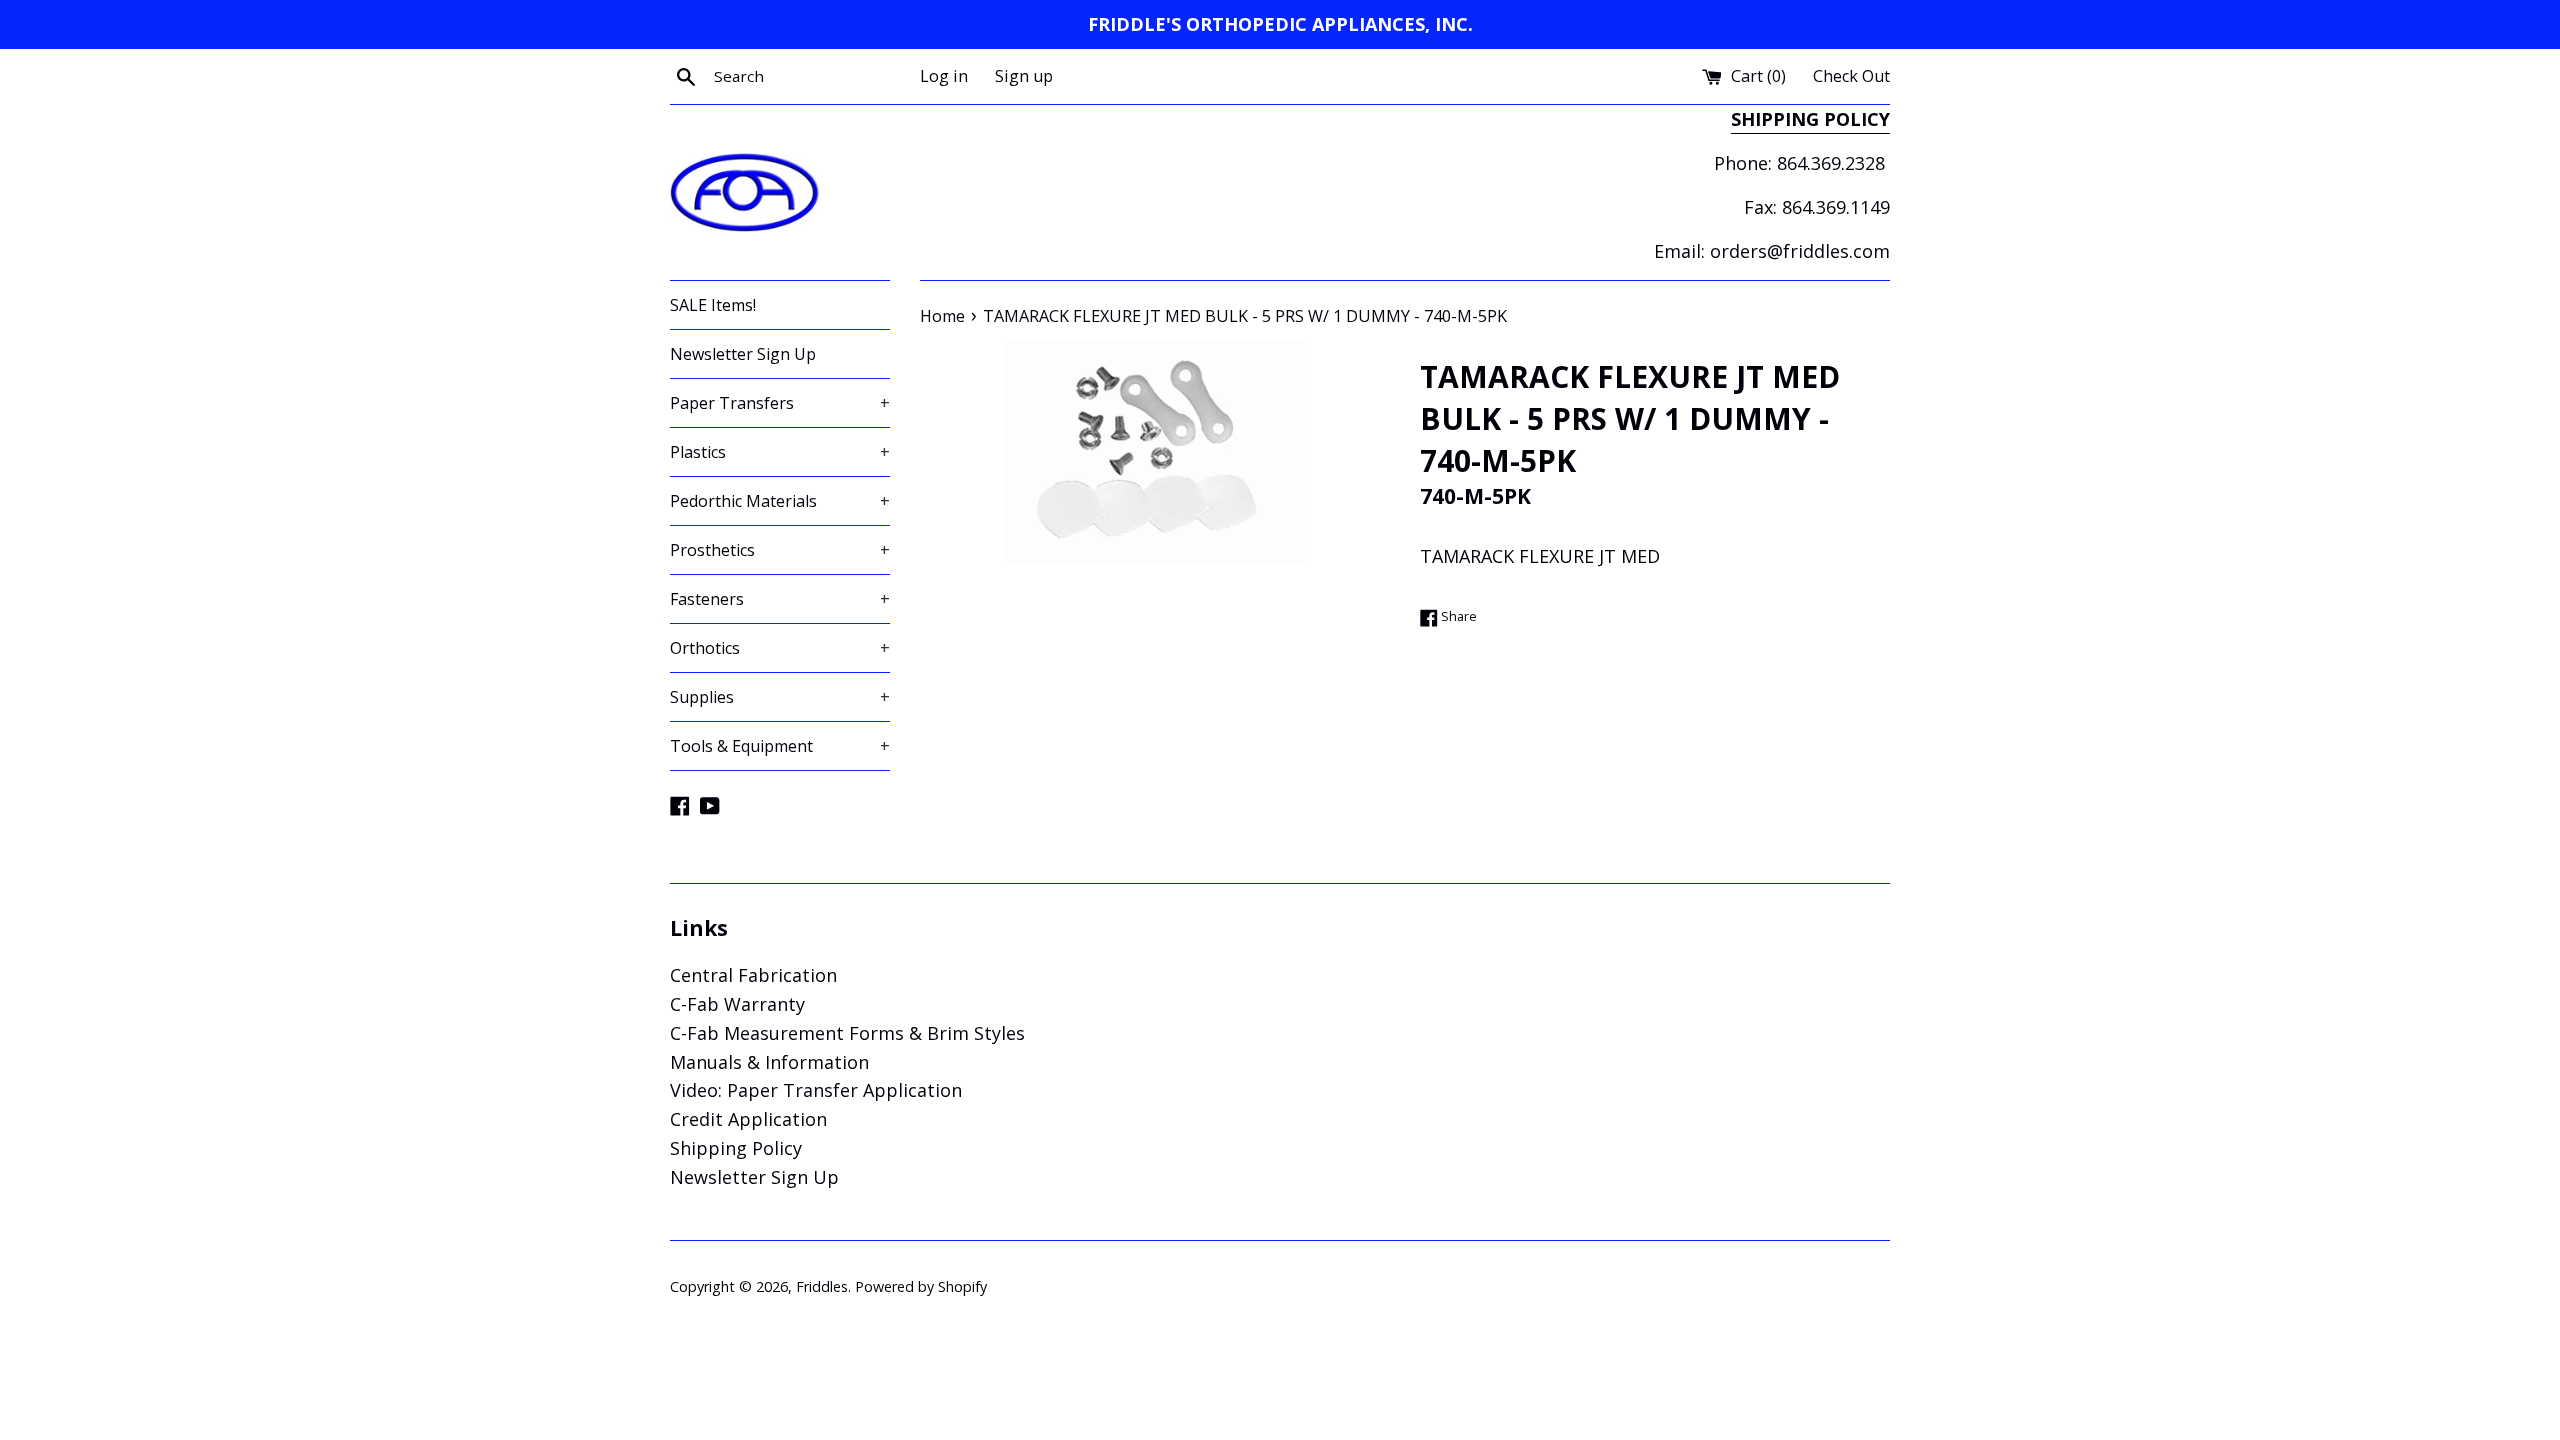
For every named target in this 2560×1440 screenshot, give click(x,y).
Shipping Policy (736, 1148)
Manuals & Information (769, 1062)
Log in (944, 76)
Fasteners (780, 599)
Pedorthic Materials (780, 501)
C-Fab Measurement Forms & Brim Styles (847, 1033)
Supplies (780, 697)
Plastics (780, 452)
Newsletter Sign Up (743, 354)
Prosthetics (780, 550)
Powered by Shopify (921, 1286)
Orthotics (780, 648)
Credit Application (748, 1119)
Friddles (822, 1286)
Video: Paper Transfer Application (816, 1090)
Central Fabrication (753, 975)
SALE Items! (713, 305)
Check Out (1851, 76)
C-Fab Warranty (737, 1004)
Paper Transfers (780, 403)
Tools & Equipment (780, 746)
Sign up (1024, 76)
